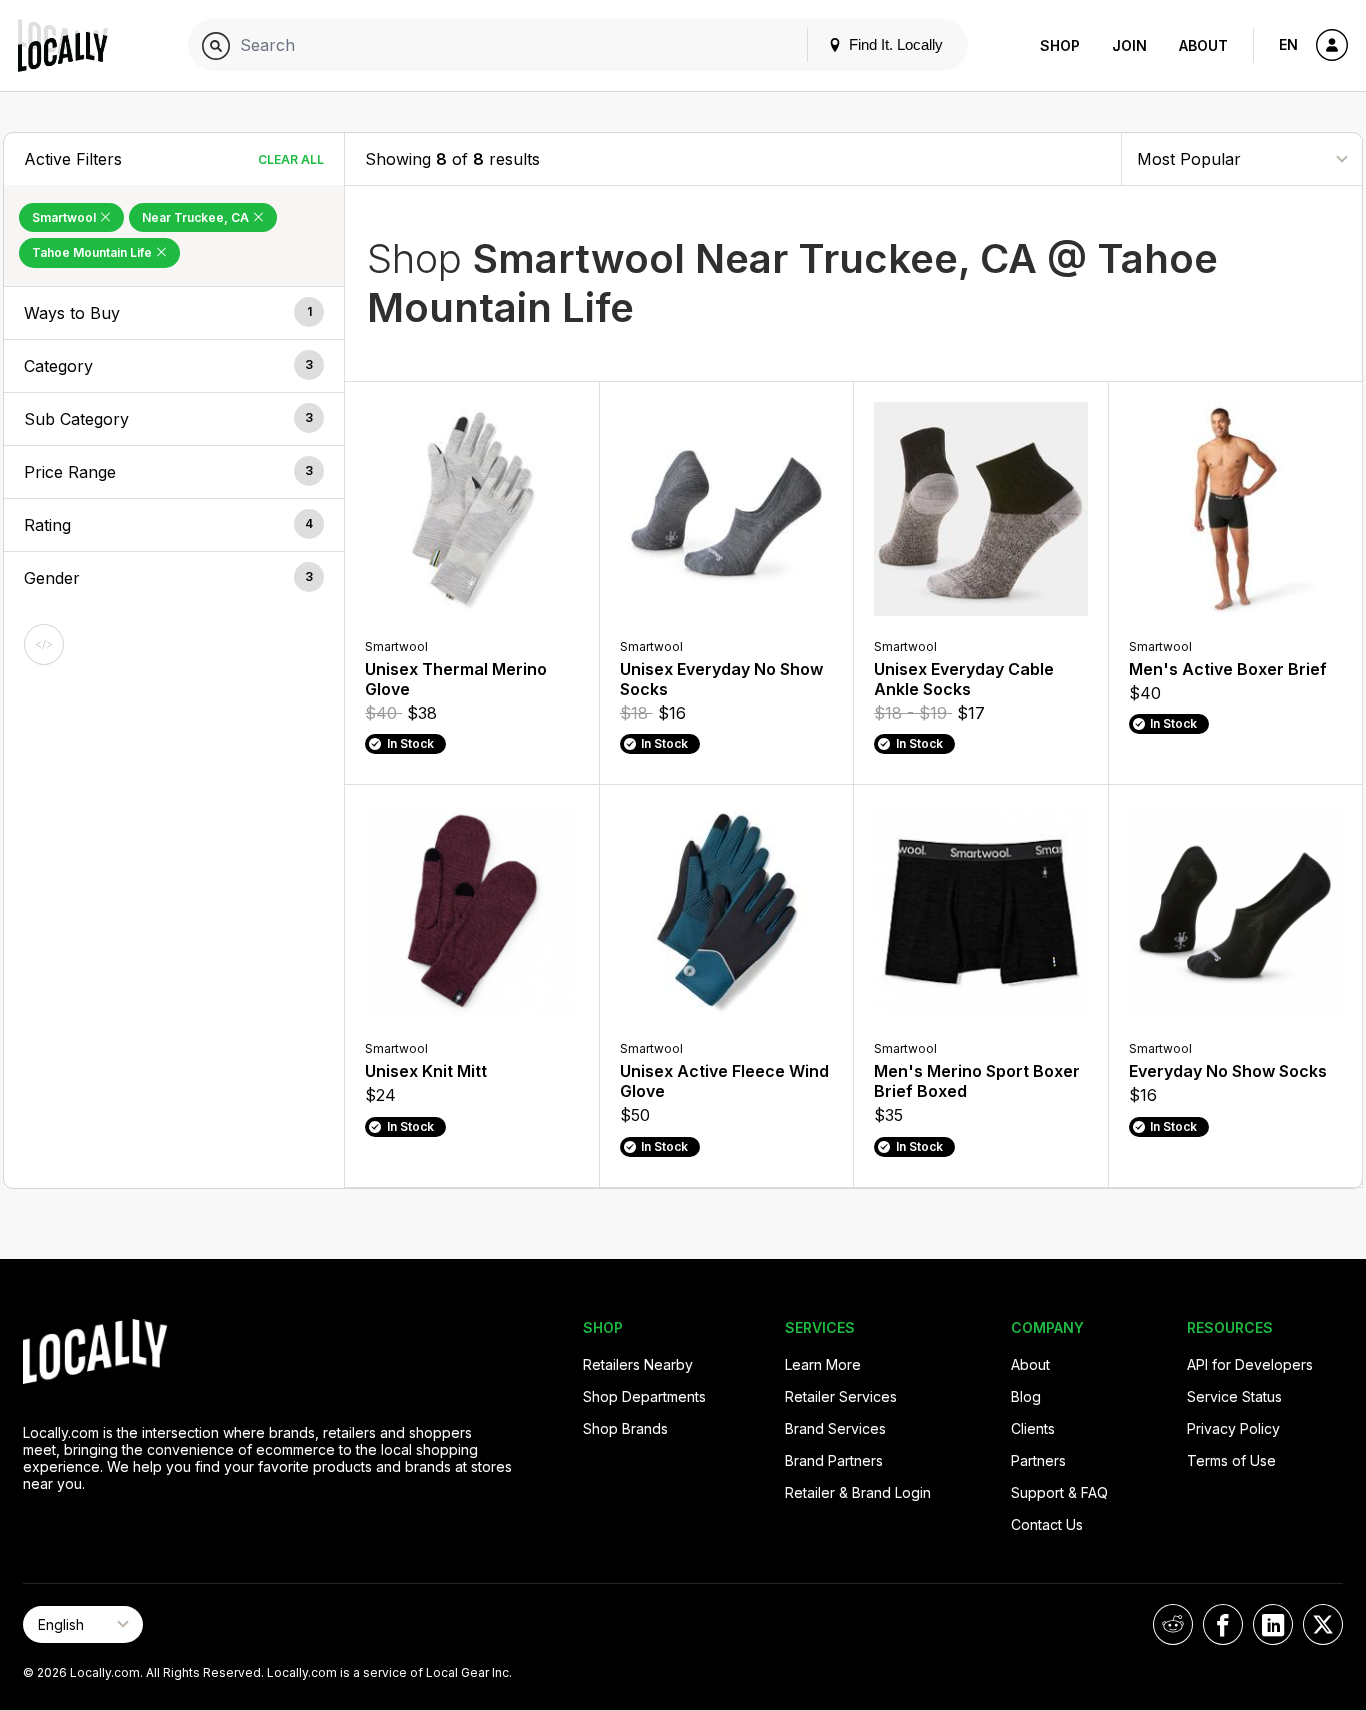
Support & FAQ (1059, 1492)
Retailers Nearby (638, 1364)
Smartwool (65, 217)
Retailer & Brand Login (858, 1492)
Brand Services (835, 1428)
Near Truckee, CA (197, 217)
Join (1129, 45)
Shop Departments (644, 1396)
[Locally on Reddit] (1173, 1624)
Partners (1038, 1460)
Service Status (1234, 1396)
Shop (1060, 45)
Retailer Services (841, 1396)
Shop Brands (625, 1428)
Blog (1026, 1396)
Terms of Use (1231, 1460)
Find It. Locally (894, 44)
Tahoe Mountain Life (93, 252)
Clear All (291, 159)
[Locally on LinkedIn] (1273, 1624)
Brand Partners (834, 1460)
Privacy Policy (1233, 1428)
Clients (1033, 1428)
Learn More (823, 1364)
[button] (174, 313)
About (1203, 45)
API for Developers (1250, 1364)
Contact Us (1047, 1524)
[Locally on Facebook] (1223, 1624)
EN (1288, 44)
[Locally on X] (1323, 1624)
